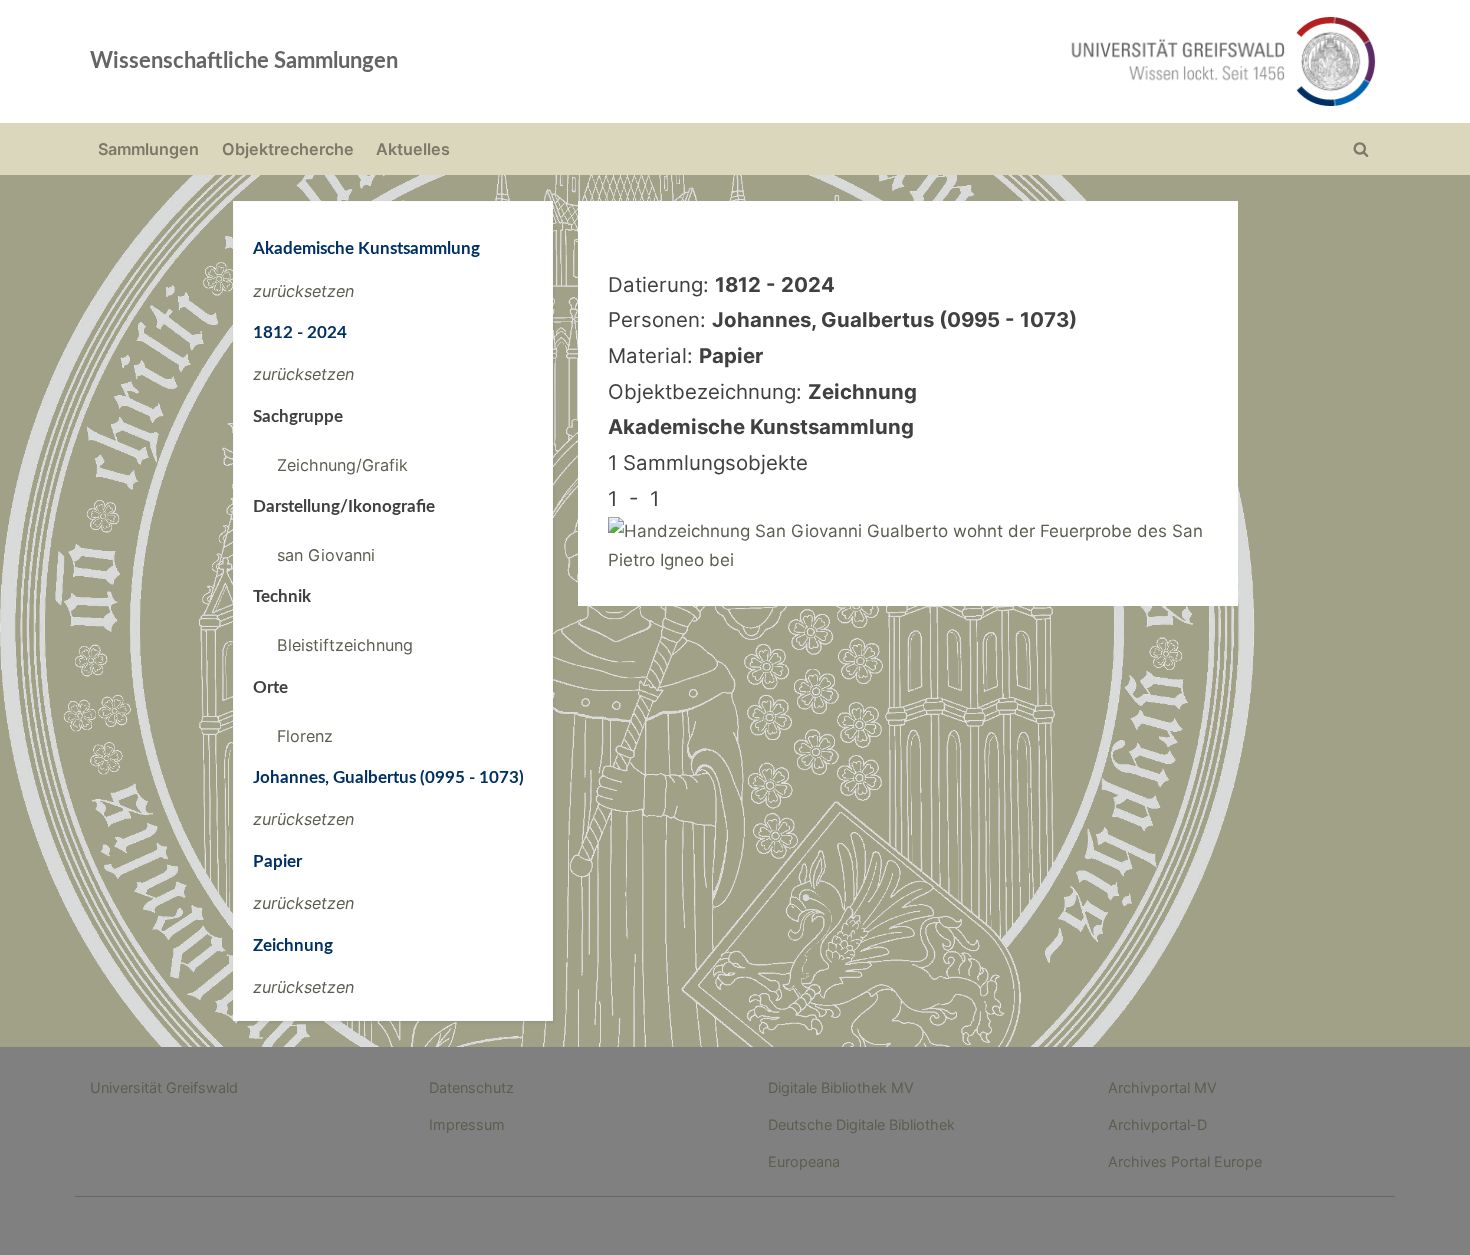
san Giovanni (326, 555)
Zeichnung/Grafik (342, 465)
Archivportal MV (1162, 1087)
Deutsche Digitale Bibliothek (861, 1124)
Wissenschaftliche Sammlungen (244, 61)
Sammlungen (148, 149)
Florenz (305, 736)
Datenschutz (471, 1087)
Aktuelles (413, 149)
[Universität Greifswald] (1020, 61)
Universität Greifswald (164, 1087)
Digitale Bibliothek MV (841, 1087)
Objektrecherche (288, 149)
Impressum (467, 1124)
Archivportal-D (1157, 1124)
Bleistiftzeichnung (345, 645)
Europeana (804, 1161)
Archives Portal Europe (1185, 1161)
